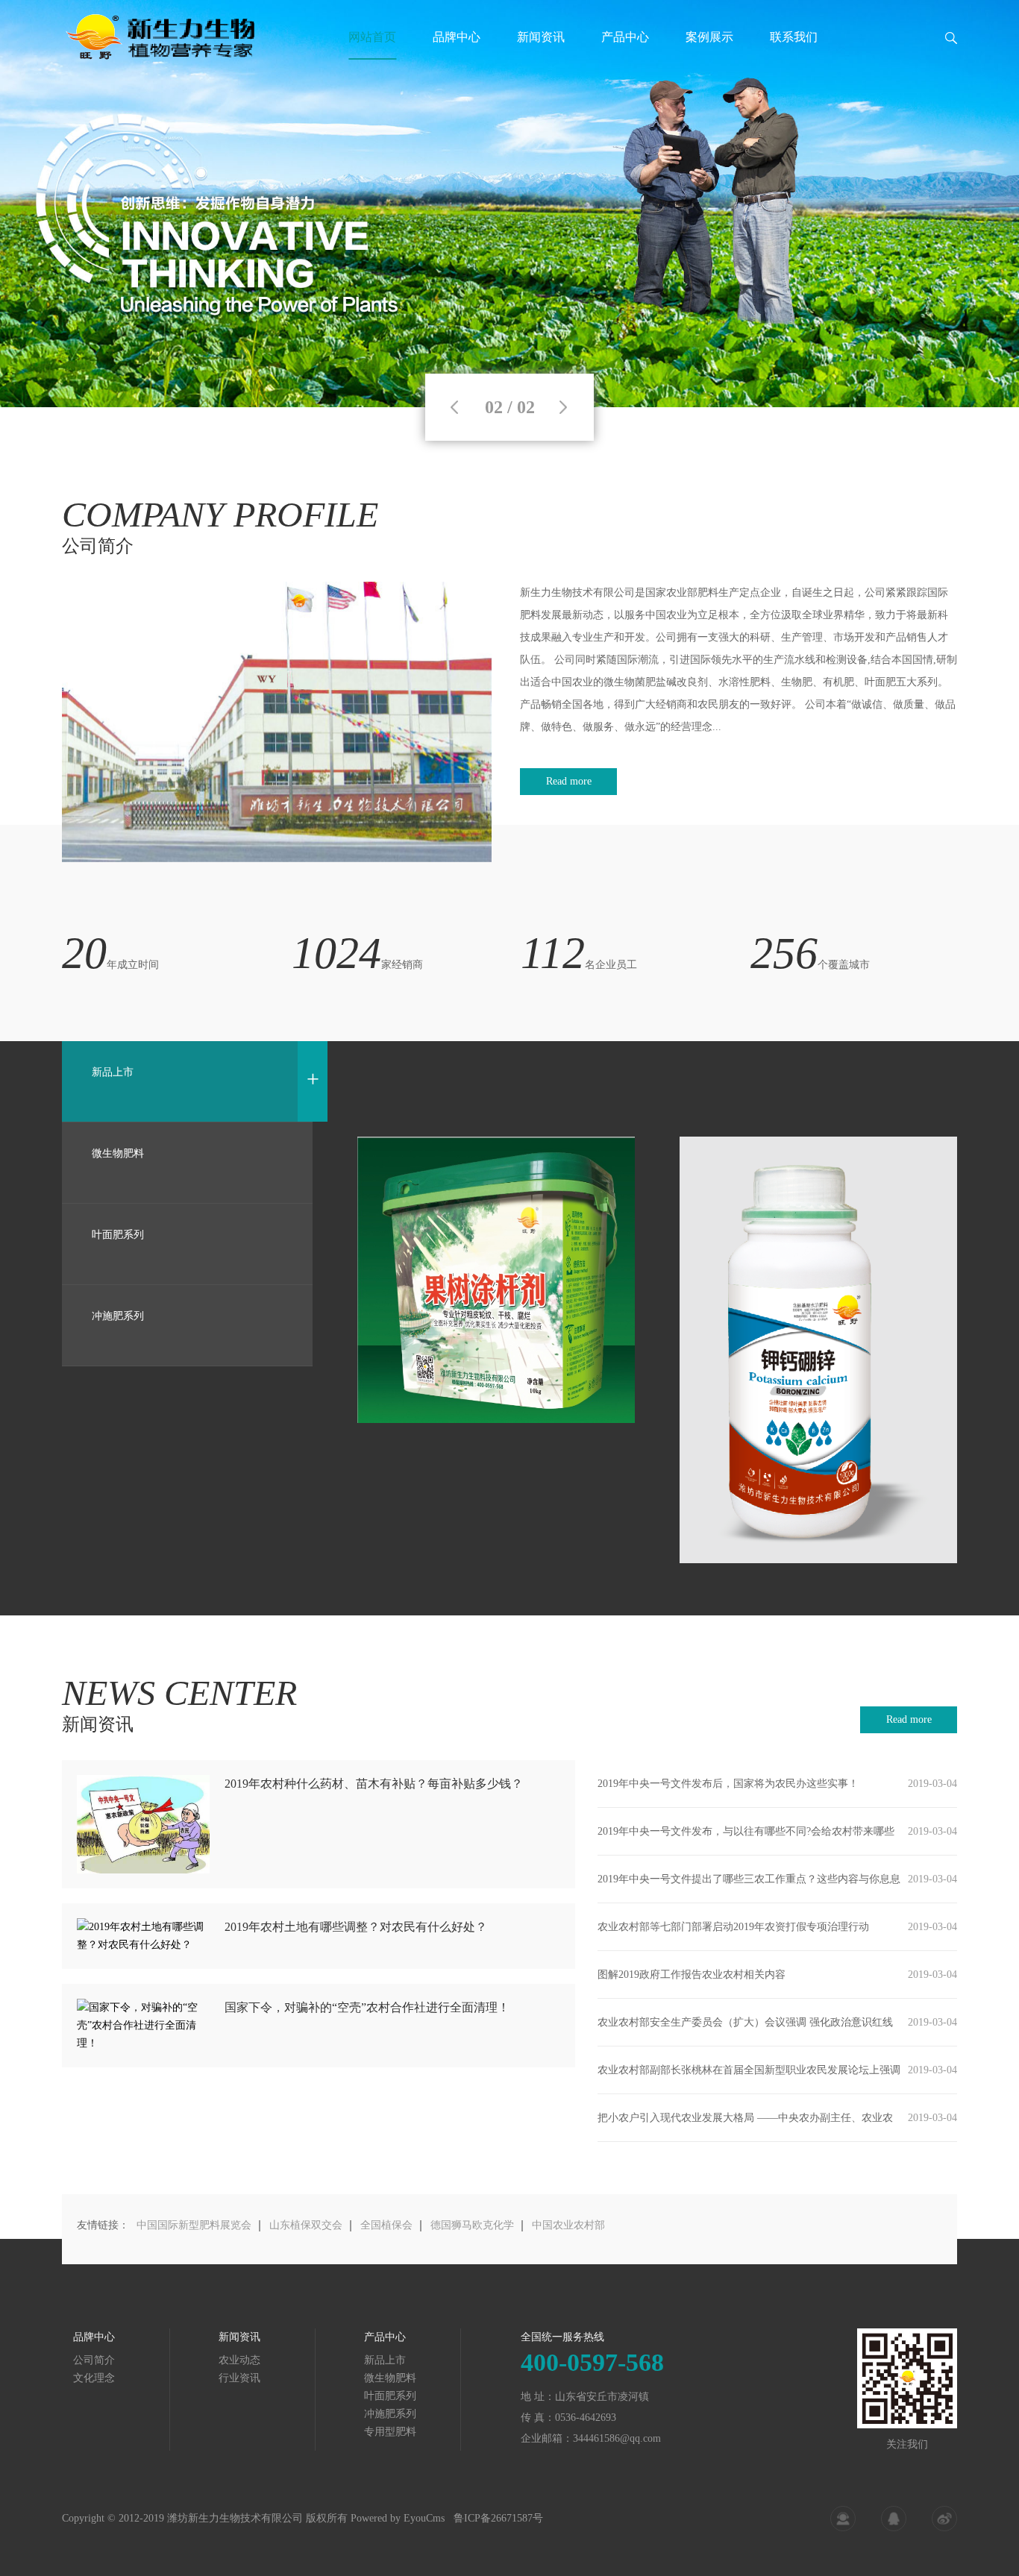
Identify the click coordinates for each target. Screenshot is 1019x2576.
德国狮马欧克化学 (472, 2225)
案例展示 (709, 37)
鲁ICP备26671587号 (498, 2518)
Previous (454, 407)
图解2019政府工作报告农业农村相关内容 (692, 1975)
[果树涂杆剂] (496, 1280)
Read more (569, 781)
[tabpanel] (509, 204)
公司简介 (94, 2360)
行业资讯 (239, 2378)
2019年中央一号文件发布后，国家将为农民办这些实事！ (728, 1784)
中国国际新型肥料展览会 (194, 2225)
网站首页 (372, 37)
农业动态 (239, 2360)
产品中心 (625, 37)
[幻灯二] (509, 204)
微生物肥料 (390, 2378)
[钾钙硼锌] (818, 1350)
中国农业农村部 (568, 2225)
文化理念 (94, 2378)
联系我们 (794, 37)
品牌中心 (457, 37)
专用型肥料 (390, 2432)
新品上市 (385, 2360)
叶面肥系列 (390, 2396)
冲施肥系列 (390, 2414)
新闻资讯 (541, 37)
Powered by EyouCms (396, 2518)
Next (563, 407)
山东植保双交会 (306, 2225)
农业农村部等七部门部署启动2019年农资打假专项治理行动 (733, 1927)
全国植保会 (386, 2225)
